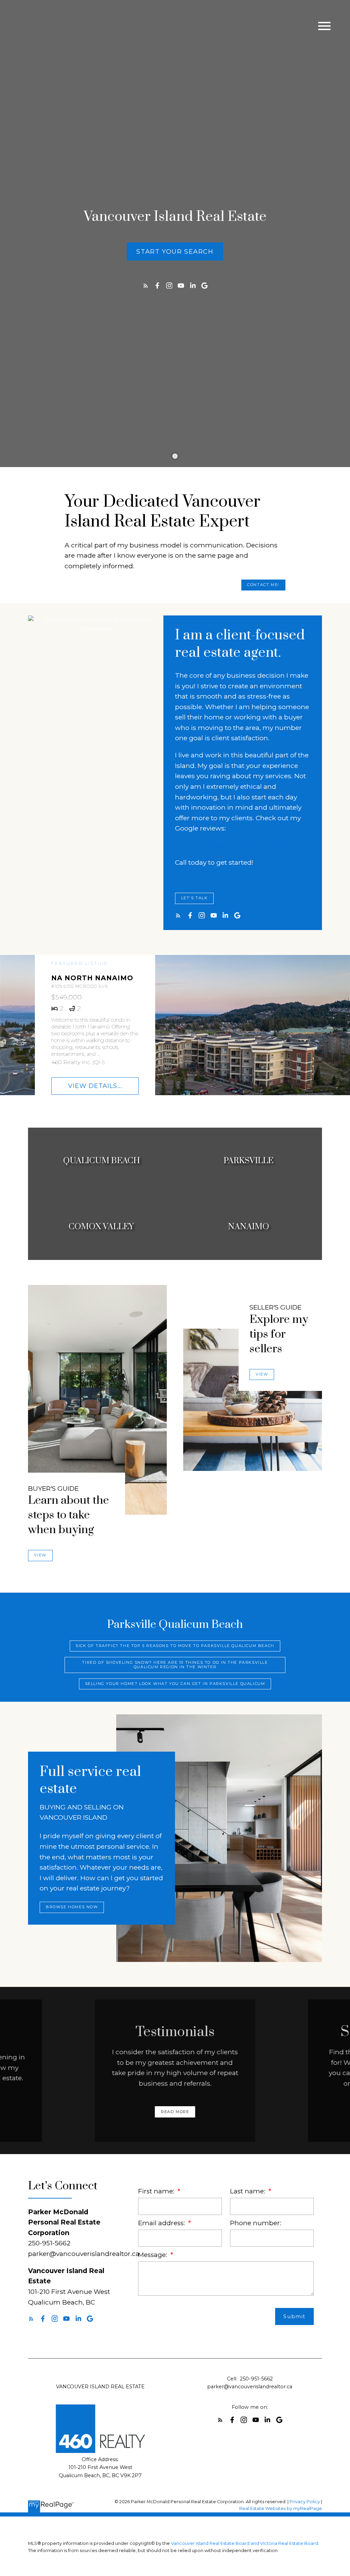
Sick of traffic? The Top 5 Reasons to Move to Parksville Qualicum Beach (175, 1646)
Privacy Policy (305, 2502)
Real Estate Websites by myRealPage (281, 2508)
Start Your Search (175, 251)
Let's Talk (194, 898)
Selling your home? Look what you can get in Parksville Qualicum (175, 1684)
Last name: (248, 2191)
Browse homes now (72, 1907)
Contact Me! (263, 585)
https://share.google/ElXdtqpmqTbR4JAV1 (243, 845)
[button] (175, 251)
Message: (153, 2255)
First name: (157, 2191)
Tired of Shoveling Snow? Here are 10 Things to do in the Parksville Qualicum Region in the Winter (175, 1665)
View (40, 1555)
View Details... (95, 1086)
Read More (175, 2112)
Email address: (162, 2223)
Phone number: (256, 2223)
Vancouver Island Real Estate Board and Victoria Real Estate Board (245, 2543)
